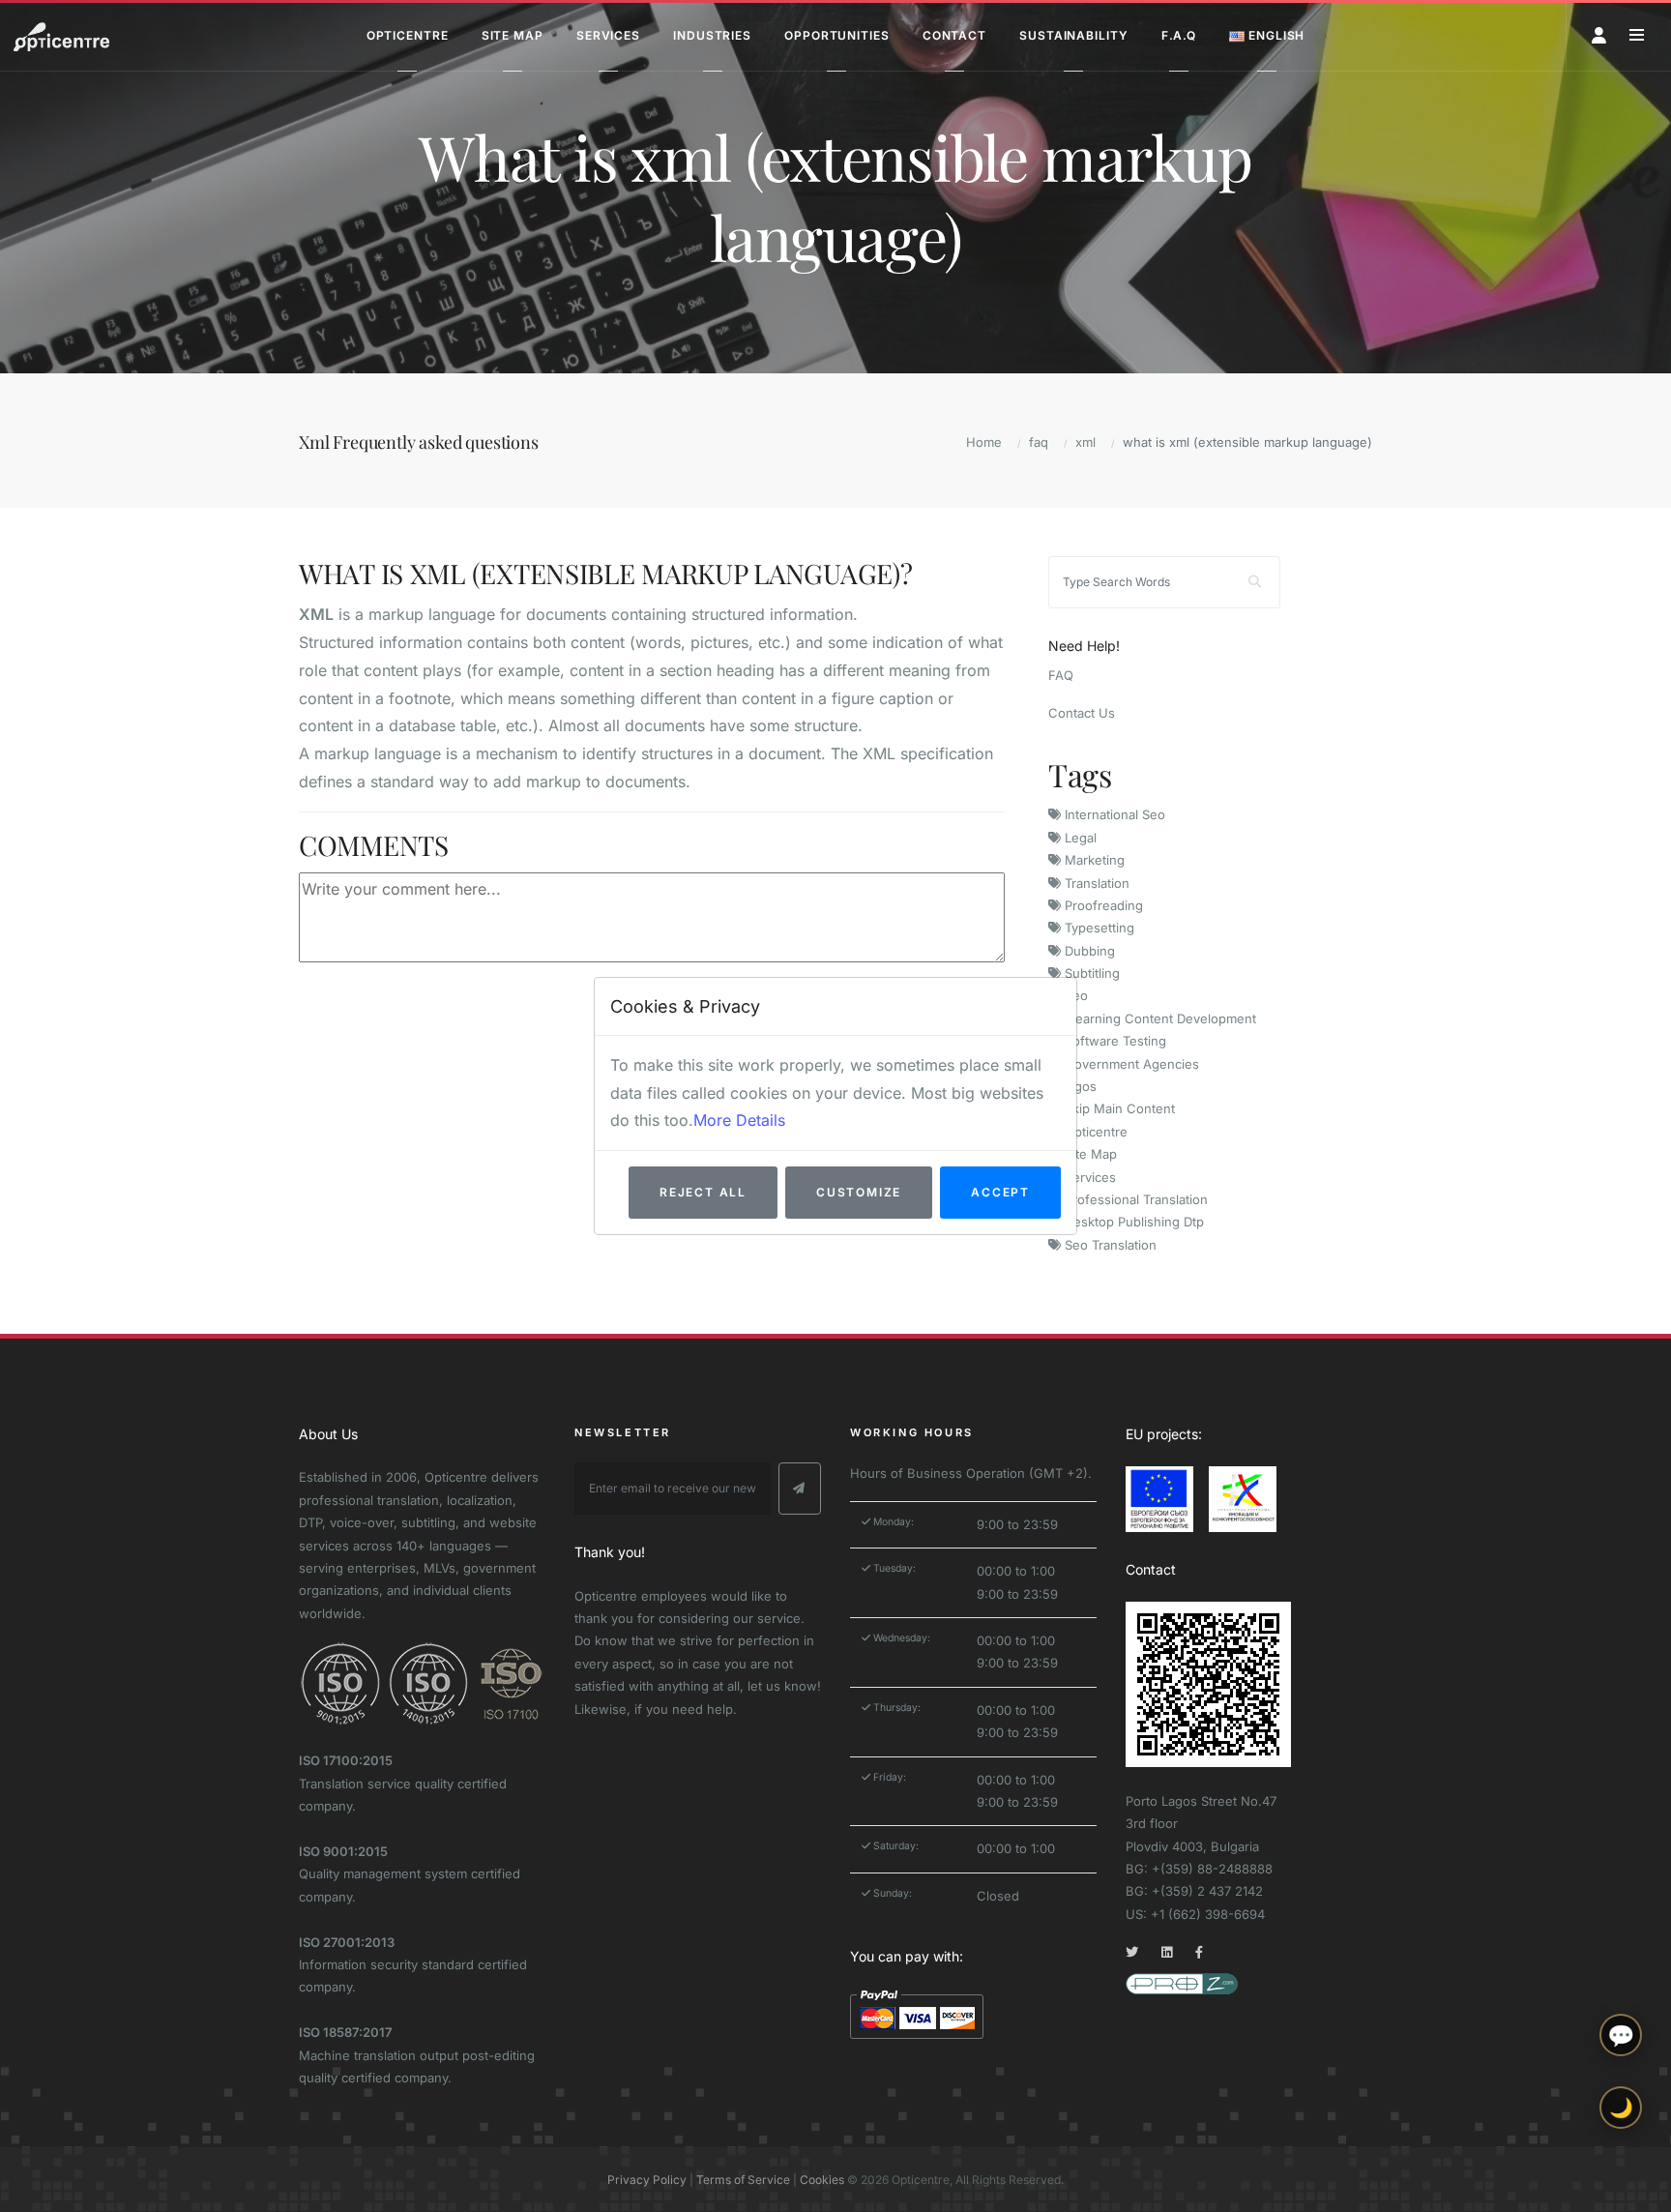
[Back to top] (1621, 2181)
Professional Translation (1134, 1199)
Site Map (1089, 1154)
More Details (739, 1120)
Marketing (1093, 860)
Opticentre (1094, 1132)
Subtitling (1090, 973)
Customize (859, 1192)
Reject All (703, 1192)
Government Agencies (1130, 1064)
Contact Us (1082, 713)
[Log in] (1599, 35)
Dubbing (1088, 951)
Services (1088, 1177)
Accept (1000, 1192)
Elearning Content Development (1158, 1018)
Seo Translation (1109, 1245)
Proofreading (1102, 905)
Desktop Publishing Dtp (1132, 1222)
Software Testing (1114, 1041)
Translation (1095, 883)
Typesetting (1098, 928)
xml (1085, 442)
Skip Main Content (1118, 1108)
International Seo (1113, 814)
